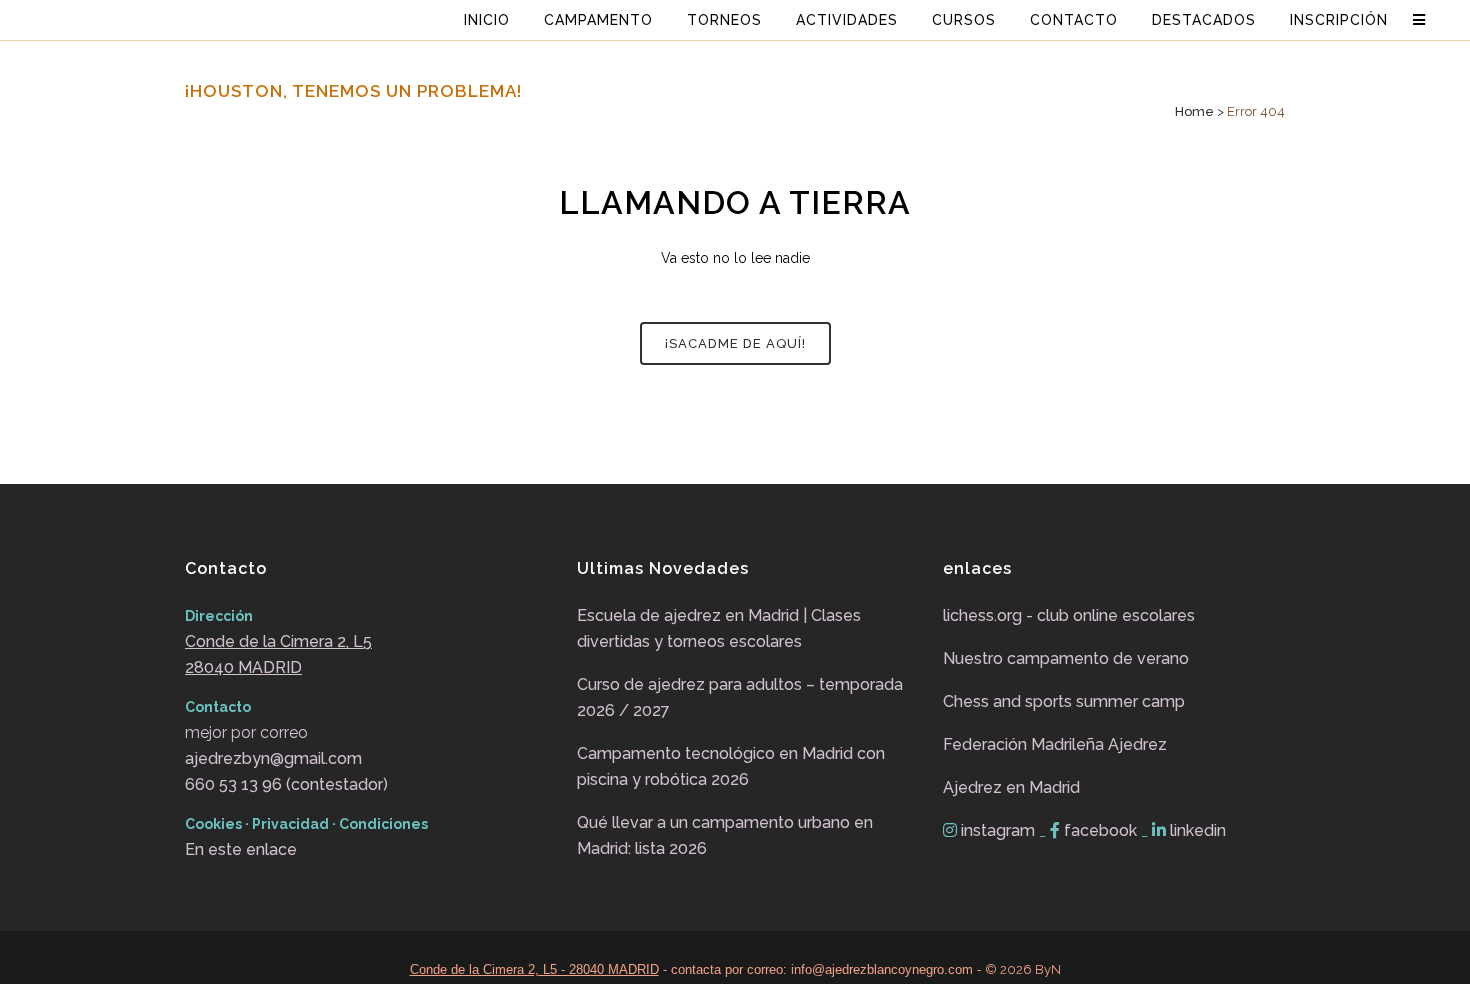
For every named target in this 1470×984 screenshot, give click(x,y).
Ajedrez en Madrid (1011, 787)
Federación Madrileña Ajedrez (1055, 744)
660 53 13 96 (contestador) (286, 784)
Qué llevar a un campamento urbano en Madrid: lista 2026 (725, 835)
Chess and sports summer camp (1064, 701)
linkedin (1196, 830)
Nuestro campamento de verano (1066, 658)
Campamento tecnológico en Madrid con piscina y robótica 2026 (731, 766)
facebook (1100, 830)
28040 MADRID (243, 667)
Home (1194, 111)
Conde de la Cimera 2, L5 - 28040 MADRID (534, 969)
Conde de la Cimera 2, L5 (278, 641)
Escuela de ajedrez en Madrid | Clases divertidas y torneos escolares (719, 628)
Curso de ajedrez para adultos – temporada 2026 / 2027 (740, 697)
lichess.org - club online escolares (1069, 615)
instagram (998, 830)
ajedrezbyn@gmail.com (273, 758)
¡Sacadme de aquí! (735, 343)
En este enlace (241, 849)
